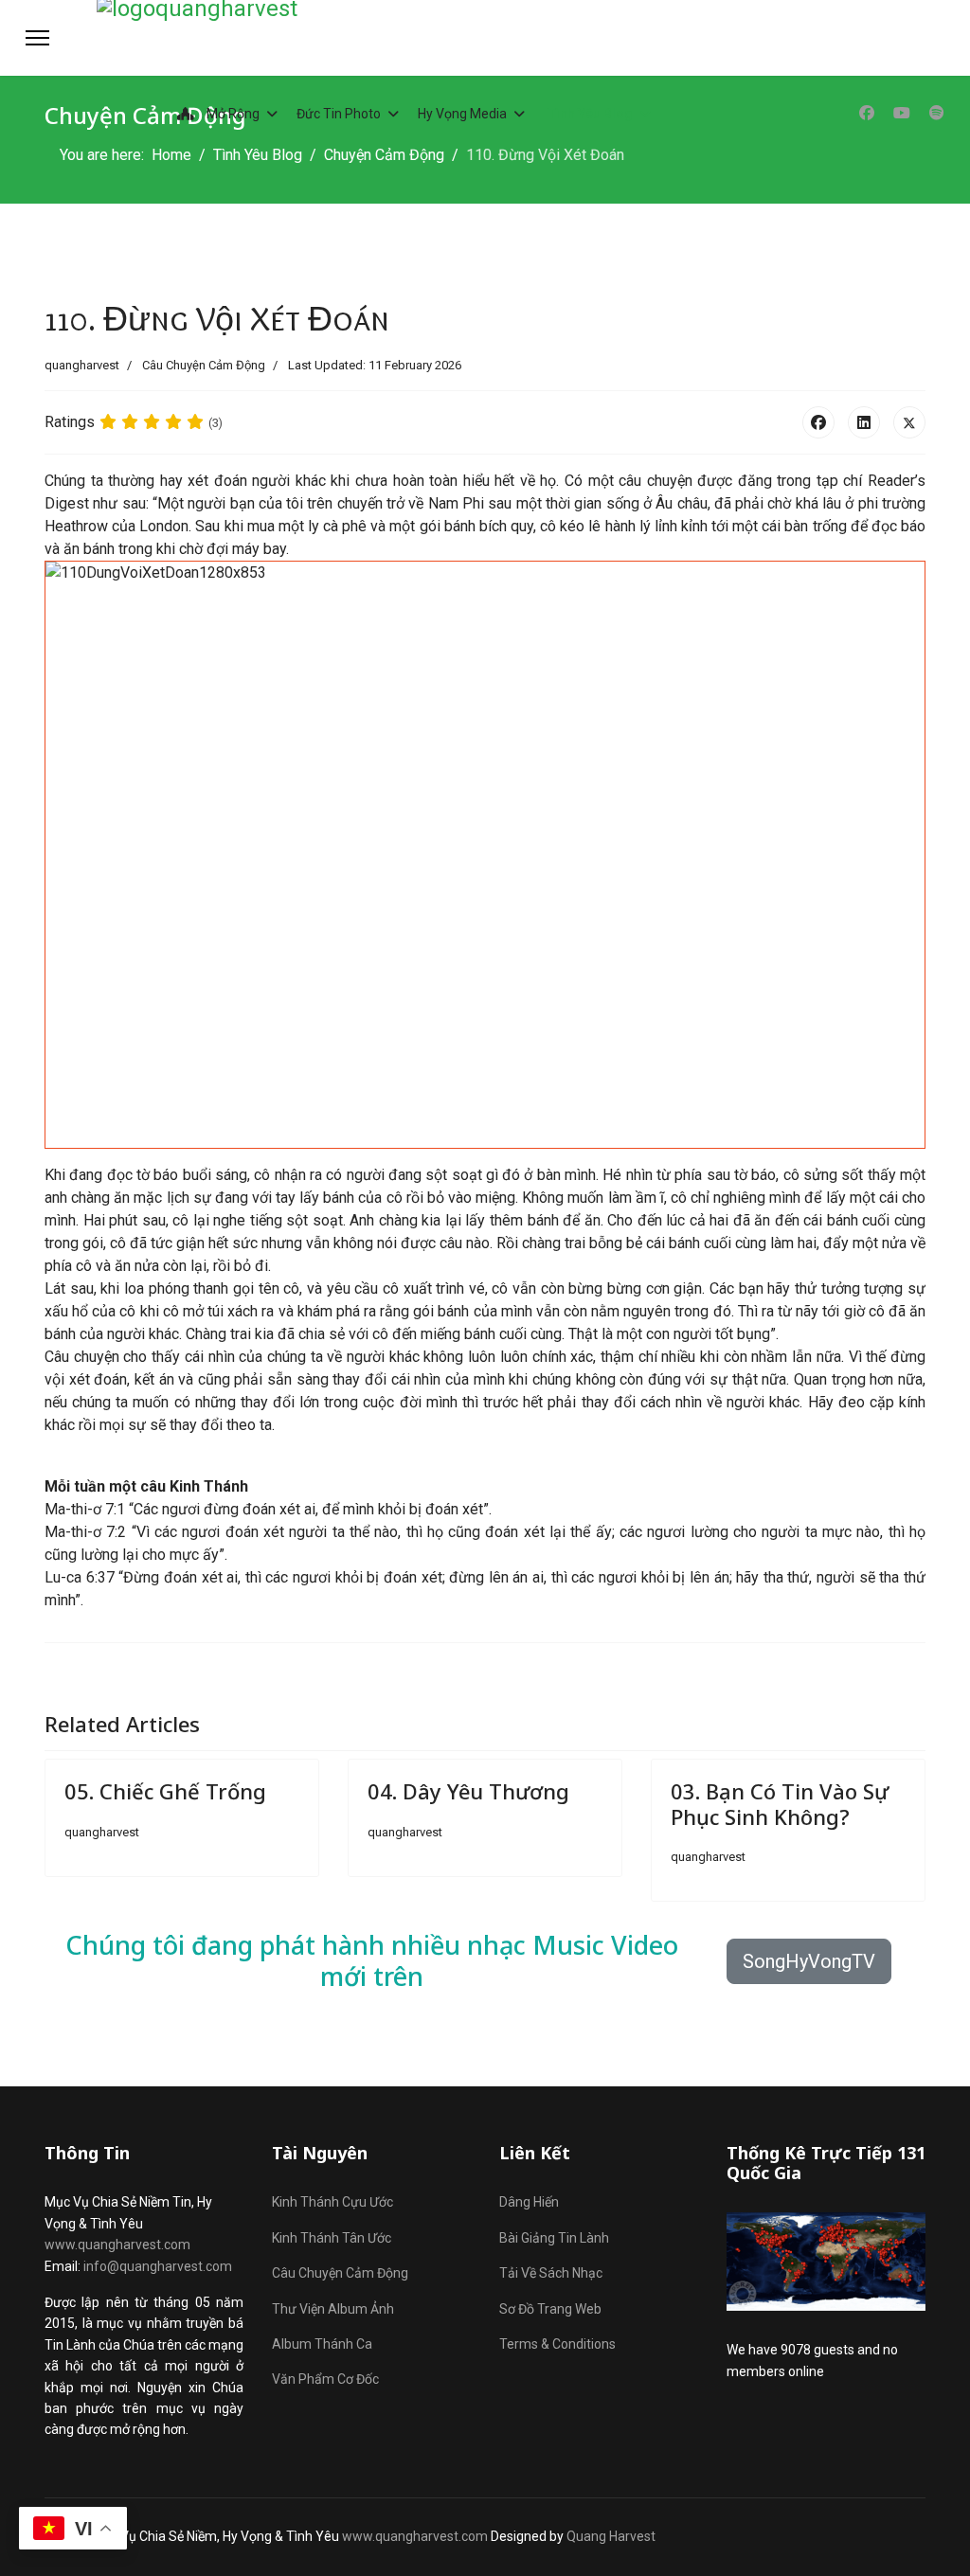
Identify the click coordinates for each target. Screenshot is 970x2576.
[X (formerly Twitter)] (909, 422)
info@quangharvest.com (158, 2266)
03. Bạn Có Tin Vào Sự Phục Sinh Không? (780, 1803)
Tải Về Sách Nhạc (551, 2273)
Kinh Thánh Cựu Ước (332, 2202)
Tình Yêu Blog (591, 114)
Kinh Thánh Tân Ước (332, 2238)
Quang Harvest (611, 2536)
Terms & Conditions (557, 2344)
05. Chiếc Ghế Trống (165, 1791)
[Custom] (937, 113)
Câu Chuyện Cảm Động (204, 365)
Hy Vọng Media (462, 114)
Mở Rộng (232, 114)
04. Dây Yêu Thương (468, 1791)
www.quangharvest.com (117, 2245)
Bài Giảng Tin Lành (554, 2238)
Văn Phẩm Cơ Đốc (325, 2379)
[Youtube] (902, 113)
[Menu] (37, 38)
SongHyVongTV (809, 1961)
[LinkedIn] (864, 422)
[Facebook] (867, 113)
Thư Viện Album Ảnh (333, 2309)
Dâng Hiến (529, 2202)
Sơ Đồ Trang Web (550, 2309)
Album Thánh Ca (322, 2344)
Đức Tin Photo (339, 114)
